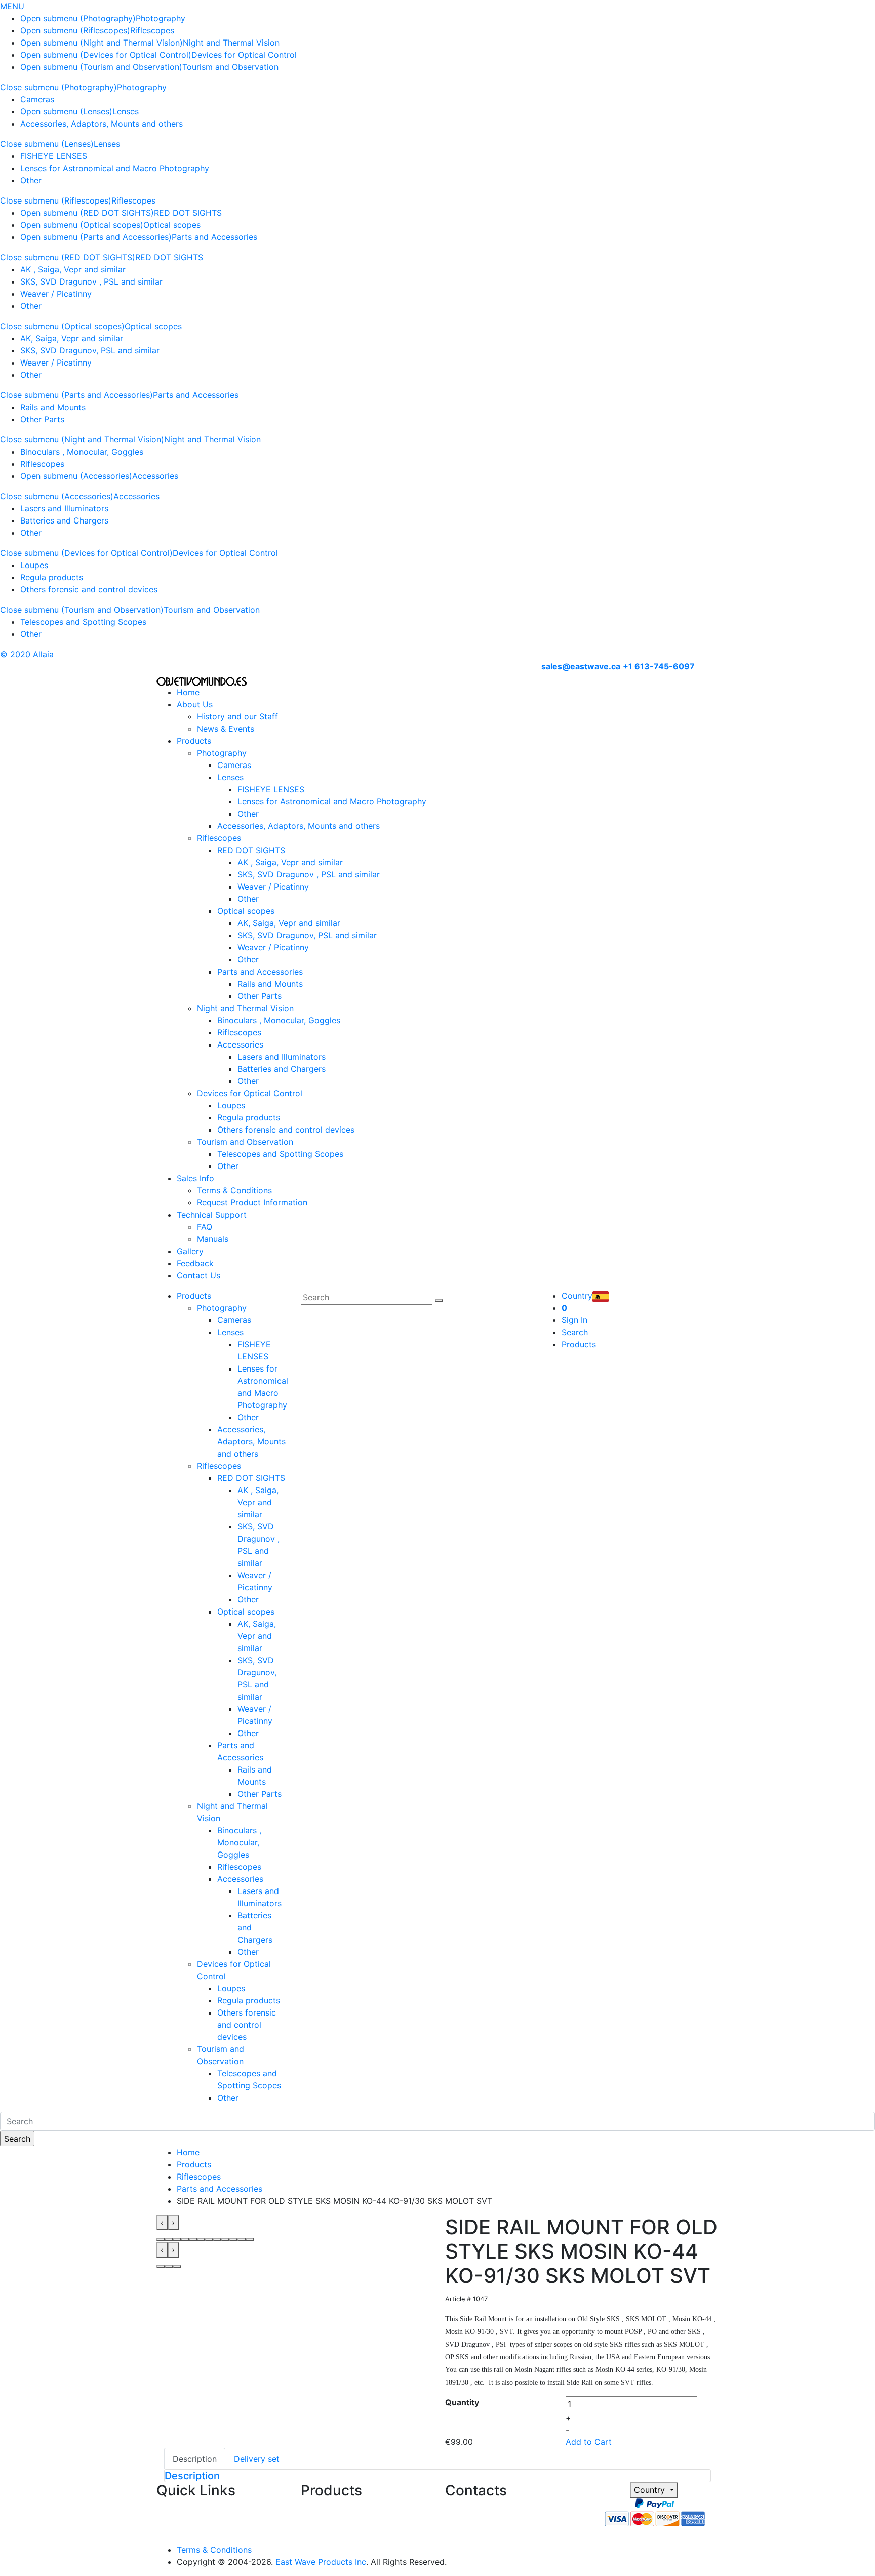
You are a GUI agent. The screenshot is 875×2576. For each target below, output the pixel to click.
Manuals (213, 1239)
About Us (195, 704)
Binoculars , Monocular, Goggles (82, 452)
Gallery (190, 1251)
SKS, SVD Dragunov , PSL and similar (91, 281)
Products (194, 741)
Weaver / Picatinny (56, 294)
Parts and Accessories (214, 237)
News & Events (226, 729)
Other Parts (42, 419)
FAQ (205, 1227)
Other (31, 180)
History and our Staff (237, 716)
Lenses (126, 111)
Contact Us (198, 1275)
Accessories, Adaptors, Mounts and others (102, 124)
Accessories (155, 476)
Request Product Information (252, 1202)
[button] (161, 2239)
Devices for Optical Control (244, 55)
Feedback (195, 1263)
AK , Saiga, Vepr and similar (73, 269)
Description (192, 2476)
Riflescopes (152, 30)
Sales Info (195, 1178)
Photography (161, 18)
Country (651, 2490)
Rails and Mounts (53, 407)
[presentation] (162, 2223)
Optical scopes (172, 225)
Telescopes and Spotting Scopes (83, 622)
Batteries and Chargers (64, 520)
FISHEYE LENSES (54, 156)
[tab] (437, 2476)
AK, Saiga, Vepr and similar (72, 338)
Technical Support (212, 1215)
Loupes (34, 565)
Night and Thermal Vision (231, 43)
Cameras (37, 99)
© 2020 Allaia (27, 654)
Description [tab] (195, 2459)
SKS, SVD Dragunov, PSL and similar (90, 350)
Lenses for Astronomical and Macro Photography (115, 168)
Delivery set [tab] (257, 2459)
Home (188, 692)
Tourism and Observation (230, 67)
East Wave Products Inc (321, 2562)
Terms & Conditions (234, 1190)
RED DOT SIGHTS (188, 213)
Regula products (52, 577)
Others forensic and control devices (89, 589)
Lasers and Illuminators (64, 508)
